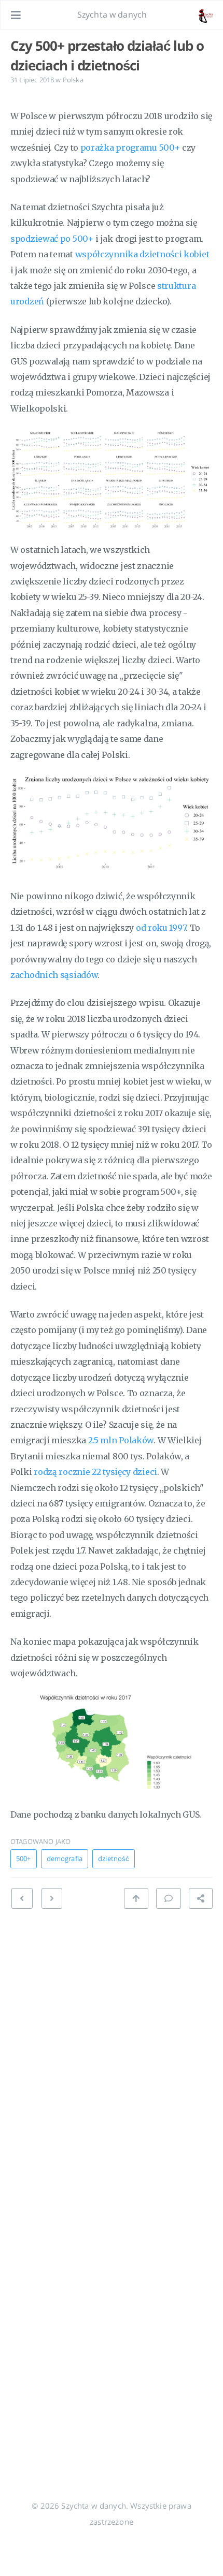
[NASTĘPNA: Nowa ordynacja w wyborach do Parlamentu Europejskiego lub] (22, 1898)
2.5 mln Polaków (121, 1440)
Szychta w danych (112, 14)
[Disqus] (112, 2047)
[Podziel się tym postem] (201, 1898)
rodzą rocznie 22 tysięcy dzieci (95, 1472)
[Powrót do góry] (136, 1898)
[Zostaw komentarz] (169, 1898)
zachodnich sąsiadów (54, 975)
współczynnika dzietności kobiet (142, 254)
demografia (65, 1858)
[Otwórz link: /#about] (205, 15)
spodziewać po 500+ (52, 239)
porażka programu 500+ (130, 148)
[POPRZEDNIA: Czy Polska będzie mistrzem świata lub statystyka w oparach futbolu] (52, 1898)
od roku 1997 (161, 928)
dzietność (114, 1858)
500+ (24, 1858)
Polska (73, 80)
